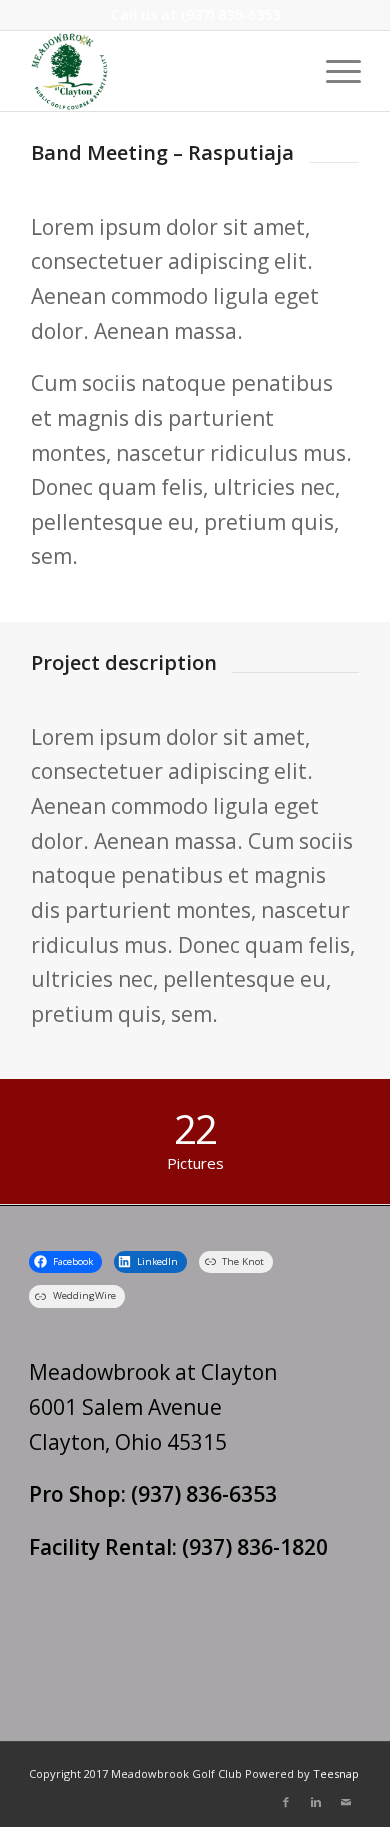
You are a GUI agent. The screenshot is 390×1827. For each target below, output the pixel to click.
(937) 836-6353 (230, 14)
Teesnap (336, 1773)
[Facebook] (286, 1802)
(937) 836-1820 (255, 1547)
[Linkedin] (316, 1802)
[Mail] (346, 1802)
